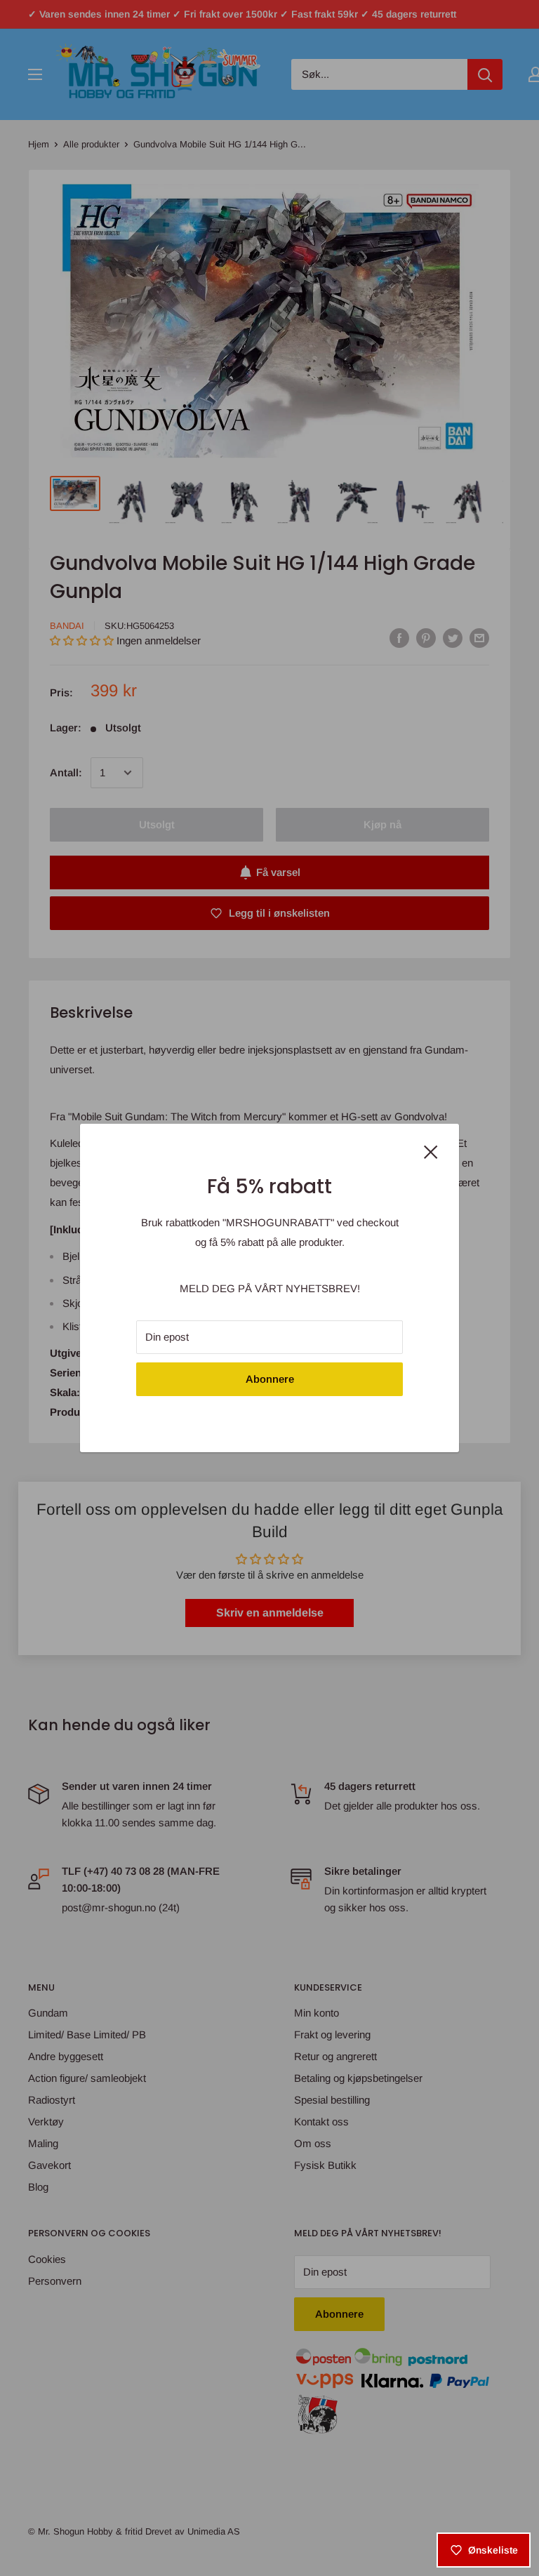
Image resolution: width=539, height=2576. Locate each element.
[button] (254, 2445)
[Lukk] (431, 1150)
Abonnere (270, 1379)
